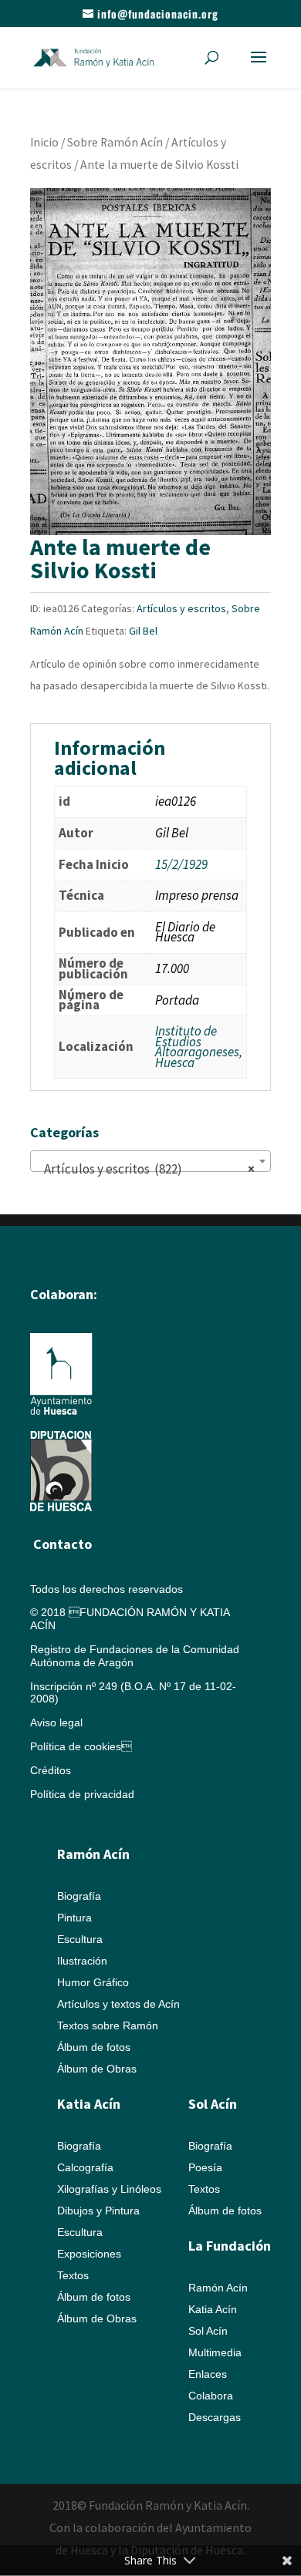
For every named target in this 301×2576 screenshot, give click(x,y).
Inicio (44, 142)
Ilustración (82, 1961)
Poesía (205, 2167)
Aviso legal (56, 1722)
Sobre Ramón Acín (115, 142)
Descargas (215, 2417)
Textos (73, 2275)
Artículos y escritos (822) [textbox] (146, 1169)
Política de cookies (81, 1746)
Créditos (51, 1770)
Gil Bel (143, 631)
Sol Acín (208, 2331)
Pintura (74, 1918)
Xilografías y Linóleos (109, 2189)
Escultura (80, 1939)
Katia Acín (89, 2104)
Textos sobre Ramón (108, 2025)
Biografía (79, 1896)
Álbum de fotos (94, 2047)
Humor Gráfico (93, 1982)
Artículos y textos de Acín (118, 2004)
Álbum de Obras (97, 2069)
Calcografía (85, 2167)
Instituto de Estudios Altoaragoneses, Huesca (199, 1047)
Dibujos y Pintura (98, 2211)
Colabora (211, 2396)
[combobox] (150, 1161)
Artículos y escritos (181, 608)
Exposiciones (89, 2254)
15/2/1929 (181, 864)
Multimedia (215, 2352)
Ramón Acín (218, 2288)
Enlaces (208, 2374)
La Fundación (230, 2246)
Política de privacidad (82, 1794)
